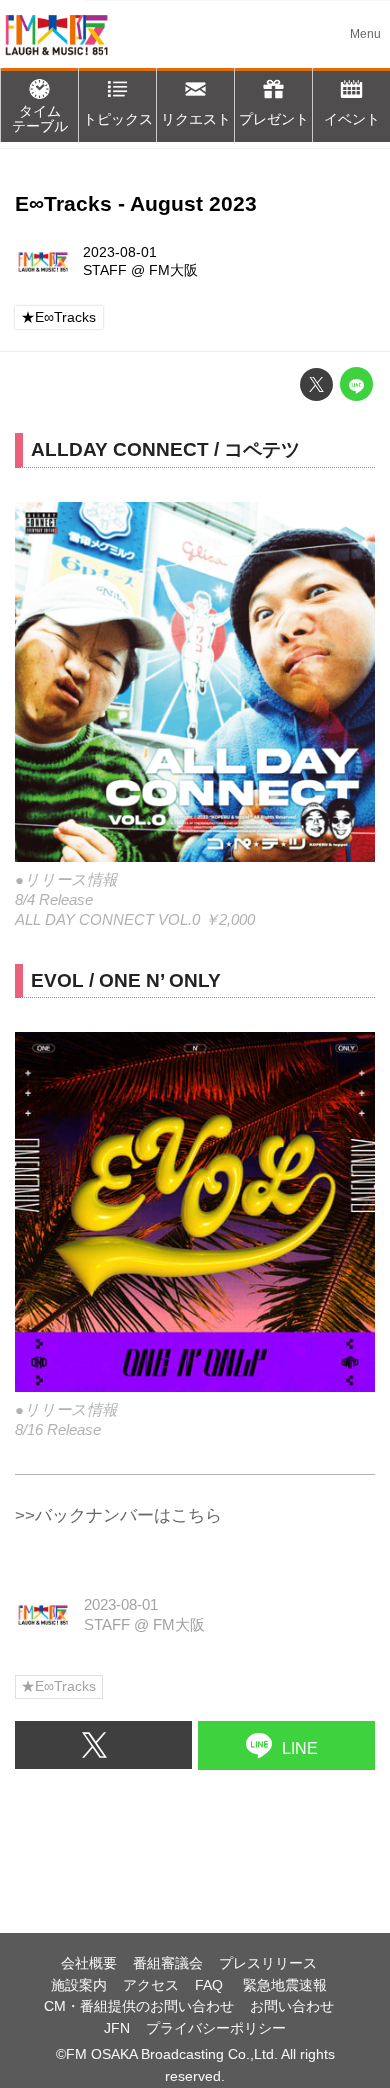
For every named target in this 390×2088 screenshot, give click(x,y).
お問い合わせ (292, 2006)
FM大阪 (173, 270)
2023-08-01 (120, 252)
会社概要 (89, 1963)
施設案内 (79, 1985)
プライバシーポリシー (216, 2028)
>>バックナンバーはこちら (118, 1515)
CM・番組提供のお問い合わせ (139, 2006)
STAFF (105, 270)
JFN (117, 2028)
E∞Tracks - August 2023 (136, 204)
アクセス (151, 1985)
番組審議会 (168, 1963)
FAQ (211, 1985)
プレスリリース (268, 1963)
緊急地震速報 (285, 1985)
